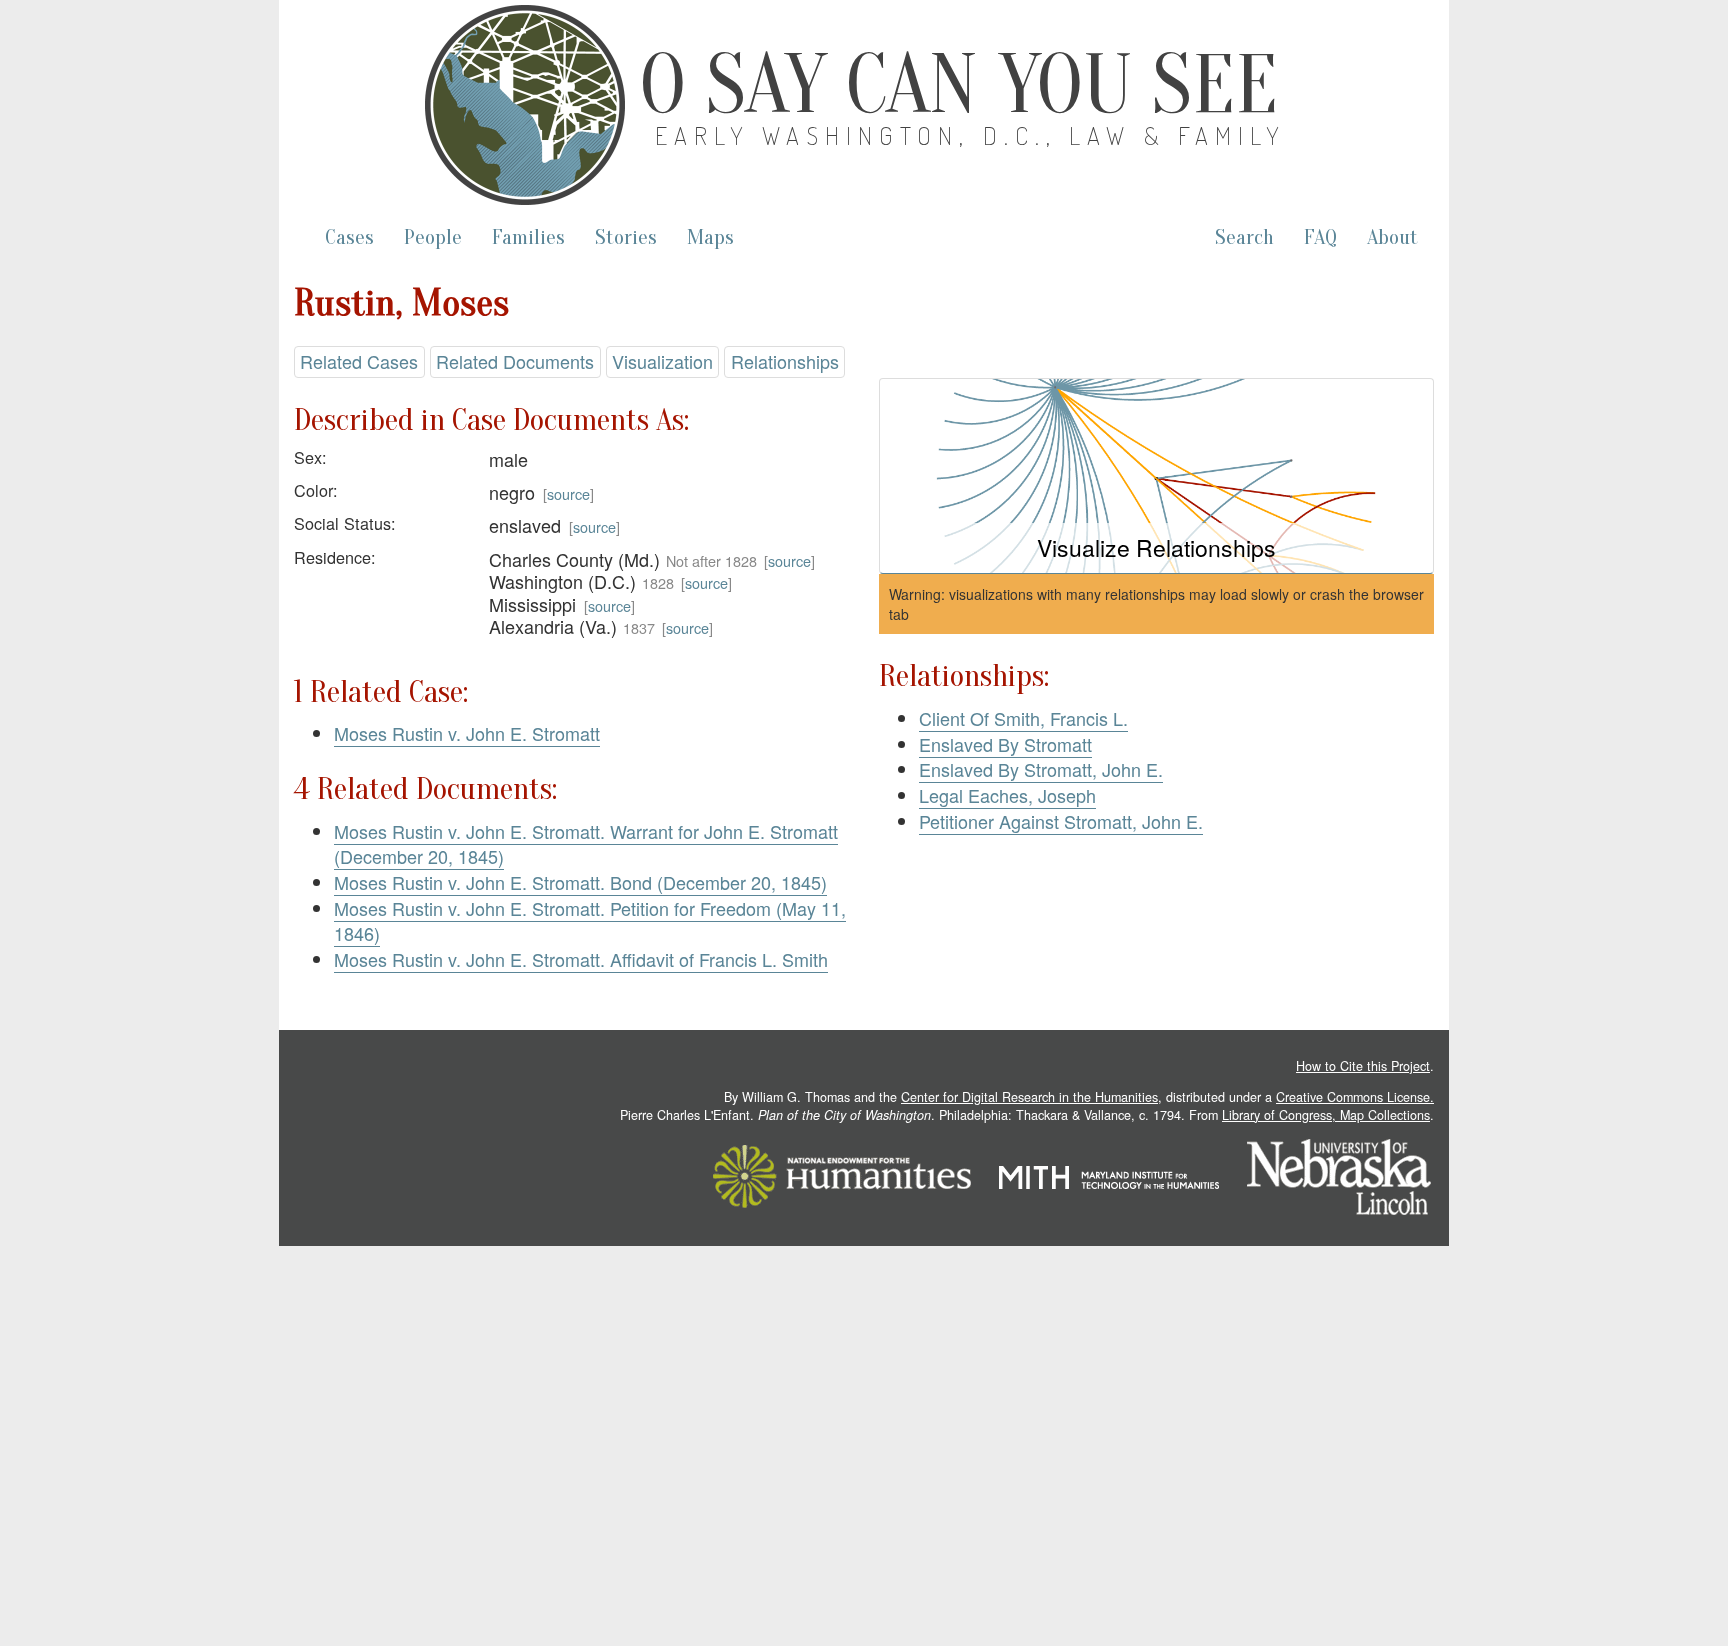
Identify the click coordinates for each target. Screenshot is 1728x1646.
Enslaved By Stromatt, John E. (1041, 769)
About (1392, 237)
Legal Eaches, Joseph (1007, 795)
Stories (626, 237)
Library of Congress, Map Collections (1326, 1115)
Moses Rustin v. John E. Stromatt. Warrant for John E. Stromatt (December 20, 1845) (586, 844)
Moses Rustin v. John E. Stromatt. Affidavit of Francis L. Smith (581, 959)
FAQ (1320, 237)
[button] (1156, 476)
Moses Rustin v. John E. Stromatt (467, 733)
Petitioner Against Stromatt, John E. (1061, 821)
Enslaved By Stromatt (1005, 744)
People (433, 237)
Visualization (662, 361)
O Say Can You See (959, 85)
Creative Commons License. (1355, 1097)
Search (1244, 237)
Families (528, 237)
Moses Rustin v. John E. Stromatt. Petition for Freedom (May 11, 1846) (590, 921)
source (568, 493)
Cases (349, 237)
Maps (710, 237)
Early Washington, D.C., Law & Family (971, 135)
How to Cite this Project (1363, 1066)
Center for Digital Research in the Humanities (1029, 1097)
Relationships (785, 361)
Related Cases (359, 361)
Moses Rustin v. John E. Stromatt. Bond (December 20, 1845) (580, 882)
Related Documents (515, 361)
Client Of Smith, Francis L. (1023, 718)
